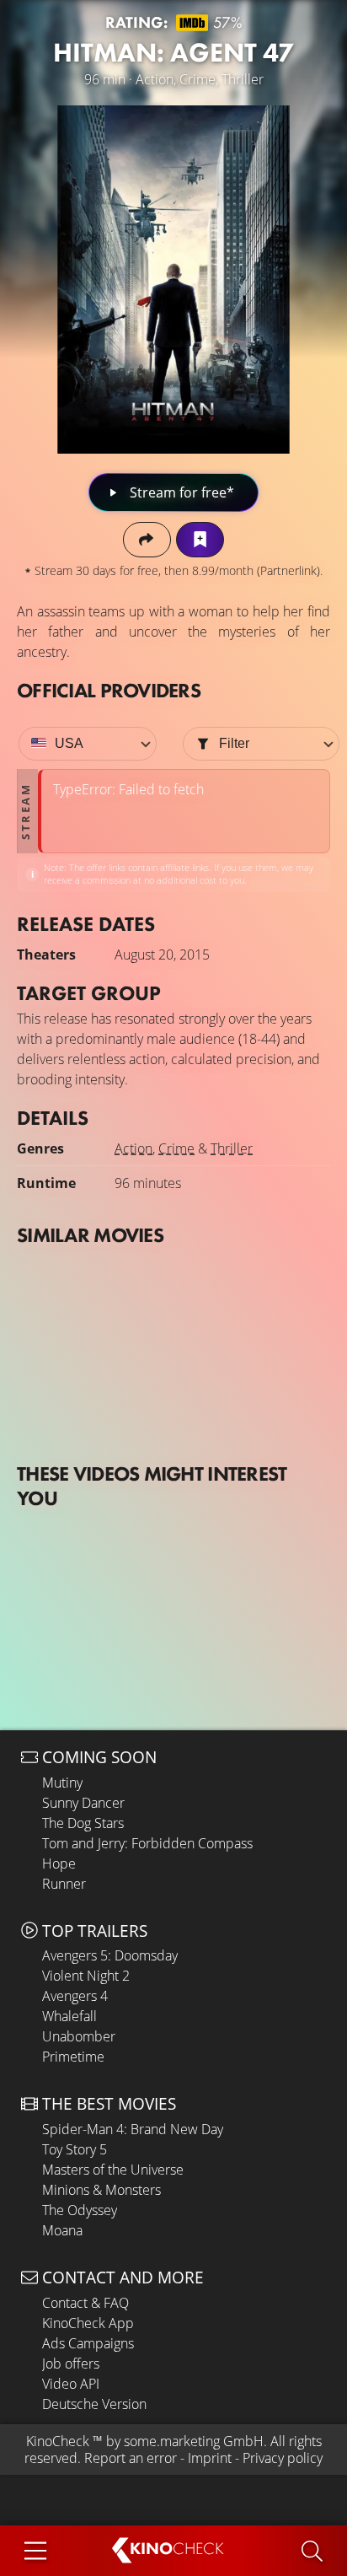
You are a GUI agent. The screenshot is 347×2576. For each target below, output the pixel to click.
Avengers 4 (75, 1996)
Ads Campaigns (88, 2343)
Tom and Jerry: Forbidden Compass (147, 1843)
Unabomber (79, 2036)
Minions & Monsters (101, 2190)
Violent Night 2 (86, 1976)
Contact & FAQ (85, 2303)
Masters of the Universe (113, 2170)
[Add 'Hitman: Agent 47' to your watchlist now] (200, 539)
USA (69, 743)
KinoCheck (58, 2441)
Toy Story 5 (75, 2149)
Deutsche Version (94, 2404)
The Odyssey (80, 2210)
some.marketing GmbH (194, 2441)
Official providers (109, 690)
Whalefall (69, 2016)
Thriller (232, 1148)
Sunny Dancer (83, 1803)
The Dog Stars (83, 1823)
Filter (234, 743)
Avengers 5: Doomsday (110, 1955)
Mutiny (62, 1783)
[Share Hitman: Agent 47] (147, 539)
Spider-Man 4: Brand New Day (133, 2129)
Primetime (73, 2057)
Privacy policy (283, 2458)
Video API (71, 2384)
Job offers (71, 2364)
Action (133, 1148)
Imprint (210, 2458)
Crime (176, 1148)
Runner (64, 1884)
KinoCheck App (88, 2323)
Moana (62, 2230)
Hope (59, 1863)
